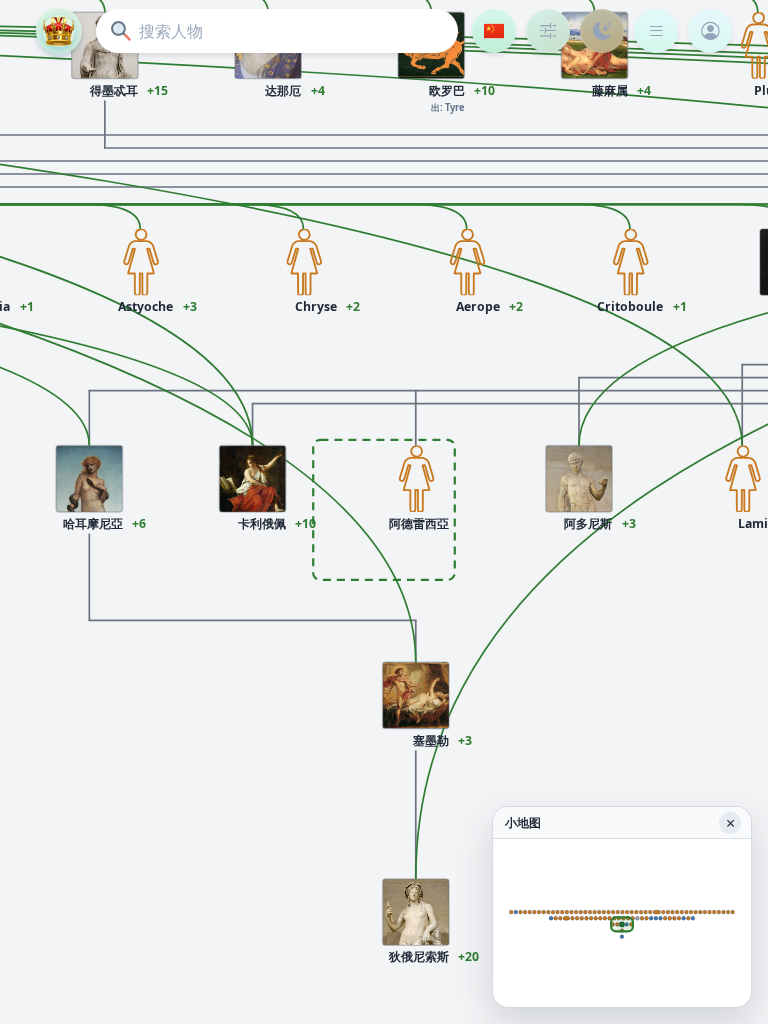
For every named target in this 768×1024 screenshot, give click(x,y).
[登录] (710, 31)
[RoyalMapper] (59, 31)
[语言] (494, 31)
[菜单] (656, 31)
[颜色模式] (602, 31)
